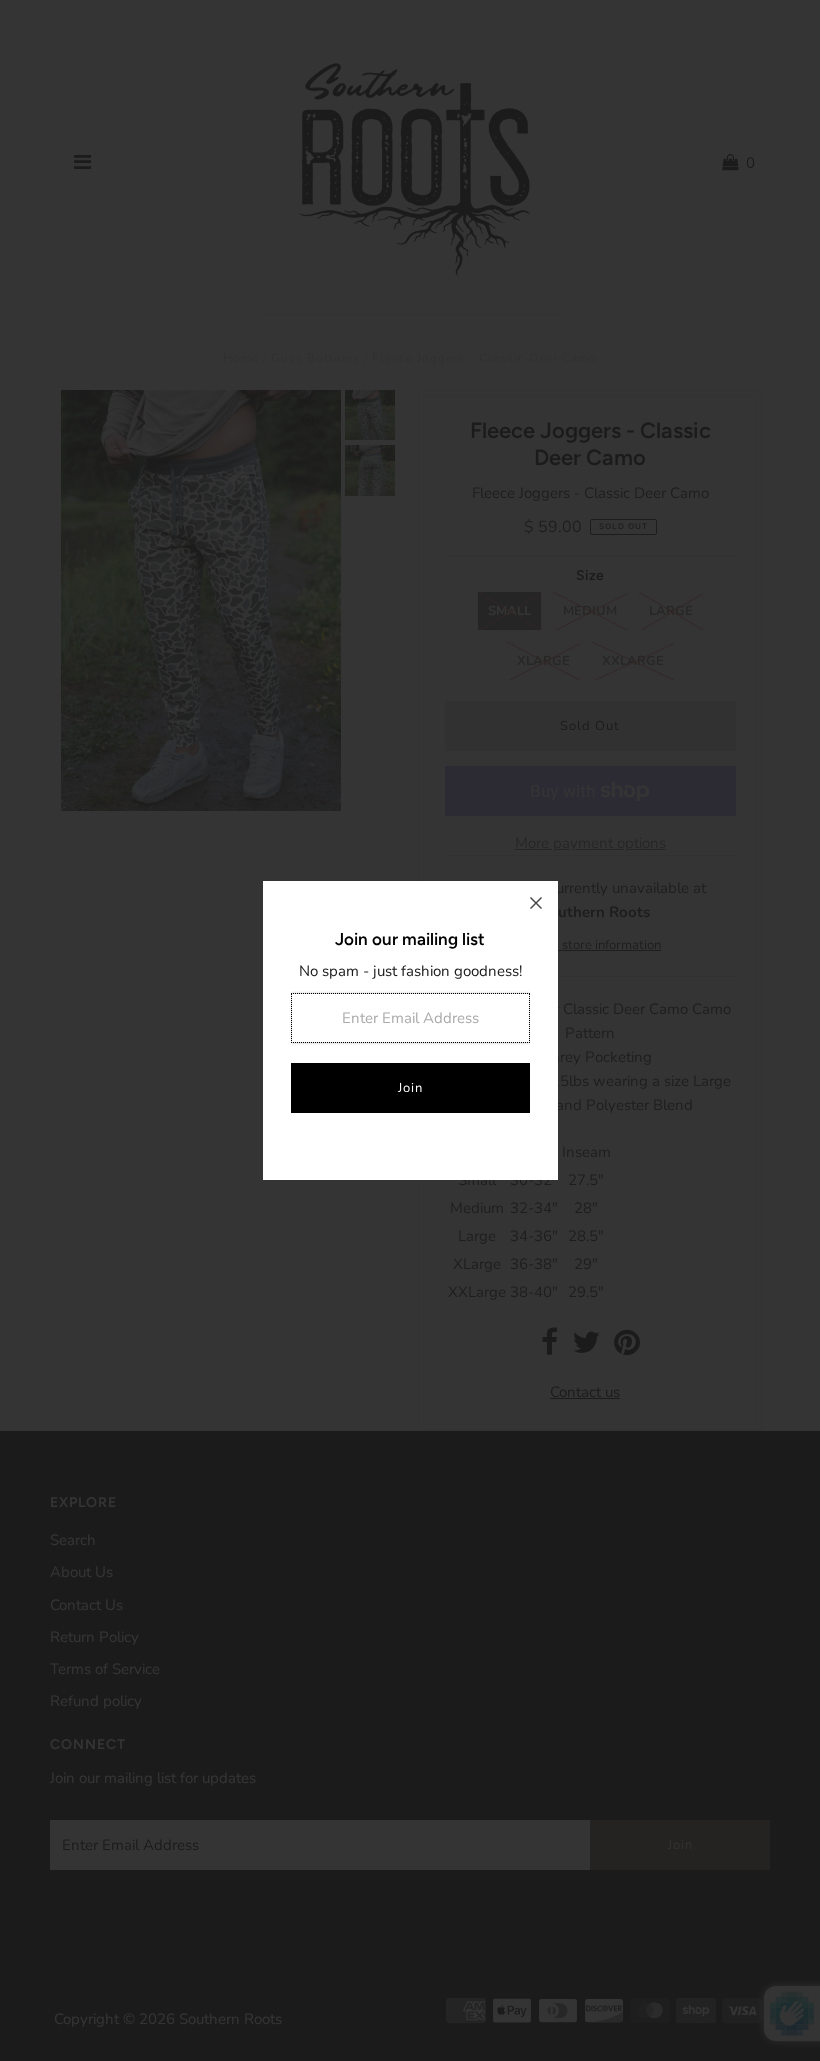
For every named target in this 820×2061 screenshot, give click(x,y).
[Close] (536, 903)
